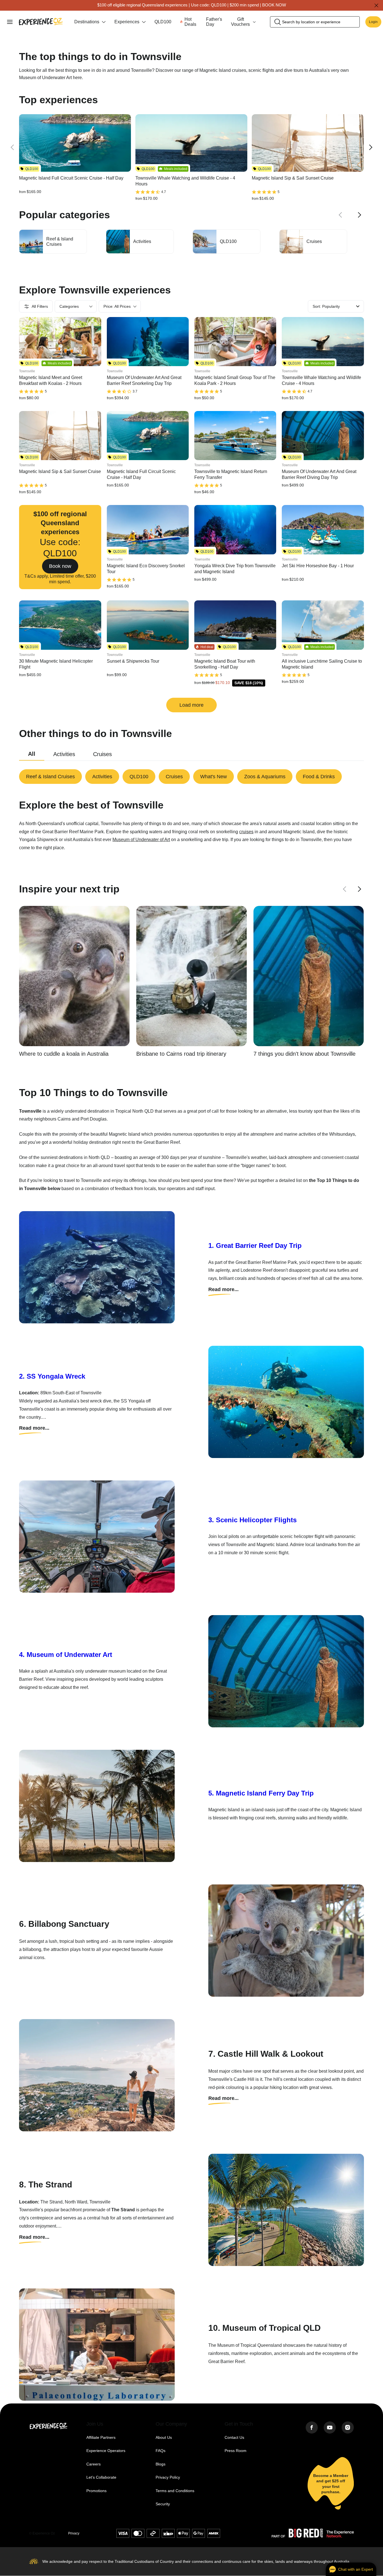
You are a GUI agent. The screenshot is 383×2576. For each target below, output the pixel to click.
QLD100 (163, 22)
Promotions (96, 2491)
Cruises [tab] (102, 754)
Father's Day (214, 22)
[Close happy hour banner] (376, 5)
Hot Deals (190, 22)
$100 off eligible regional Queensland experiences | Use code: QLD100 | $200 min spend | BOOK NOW (192, 5)
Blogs (161, 2464)
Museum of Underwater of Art (141, 840)
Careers (94, 2464)
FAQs (161, 2451)
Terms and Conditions (175, 2491)
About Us (164, 2438)
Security (163, 2504)
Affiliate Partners (101, 2438)
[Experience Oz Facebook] (312, 2428)
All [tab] (32, 754)
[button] (60, 547)
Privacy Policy (168, 2477)
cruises (246, 832)
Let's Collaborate (101, 2477)
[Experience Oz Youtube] (330, 2428)
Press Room (236, 2451)
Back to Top (93, 2533)
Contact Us (234, 2438)
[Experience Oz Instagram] (348, 2428)
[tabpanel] (191, 777)
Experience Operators (106, 2451)
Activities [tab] (64, 754)
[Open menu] (10, 22)
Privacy (74, 2533)
